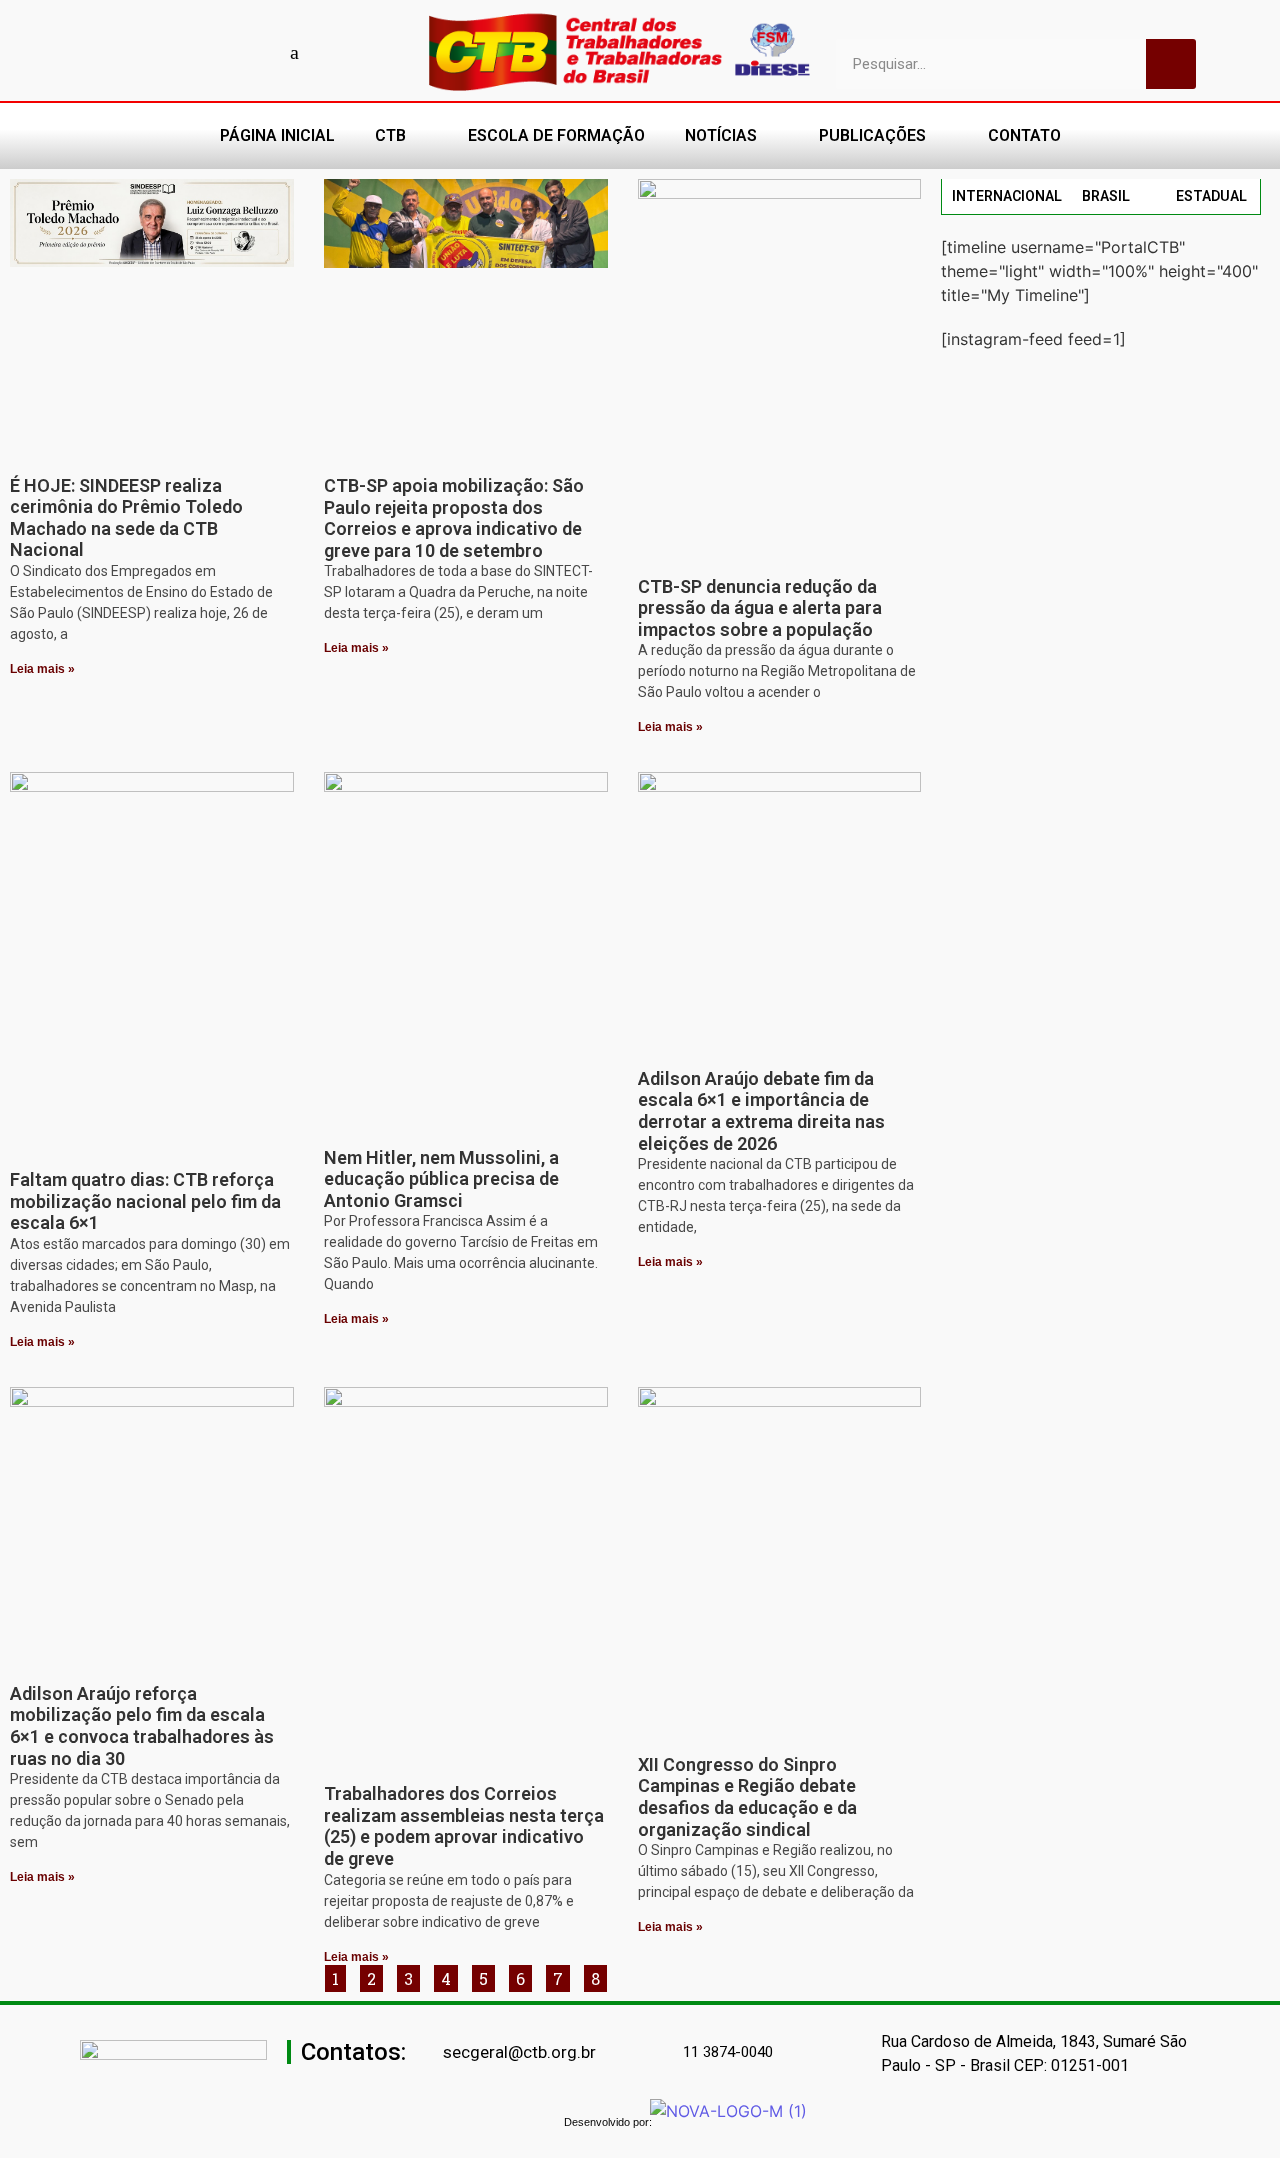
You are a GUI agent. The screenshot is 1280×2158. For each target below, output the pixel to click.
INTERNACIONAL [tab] (1007, 196)
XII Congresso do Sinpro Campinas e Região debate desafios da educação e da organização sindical (747, 1797)
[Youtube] (190, 52)
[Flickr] (260, 52)
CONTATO (1024, 135)
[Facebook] (155, 52)
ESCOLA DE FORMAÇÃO (556, 135)
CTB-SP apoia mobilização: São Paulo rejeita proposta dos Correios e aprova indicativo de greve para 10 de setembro (454, 518)
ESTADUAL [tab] (1211, 196)
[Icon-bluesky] (295, 52)
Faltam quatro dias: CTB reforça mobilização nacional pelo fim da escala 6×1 (145, 1201)
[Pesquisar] (1171, 64)
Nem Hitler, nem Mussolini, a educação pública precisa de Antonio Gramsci (441, 1179)
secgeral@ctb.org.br (519, 2052)
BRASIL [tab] (1106, 196)
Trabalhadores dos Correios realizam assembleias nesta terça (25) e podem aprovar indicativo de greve (464, 1826)
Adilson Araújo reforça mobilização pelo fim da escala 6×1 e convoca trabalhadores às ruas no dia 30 (142, 1726)
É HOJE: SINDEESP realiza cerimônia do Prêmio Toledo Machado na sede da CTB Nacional (126, 518)
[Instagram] (225, 52)
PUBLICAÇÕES (872, 135)
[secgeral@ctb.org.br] (432, 2053)
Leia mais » (42, 669)
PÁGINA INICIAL (277, 135)
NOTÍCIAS (721, 135)
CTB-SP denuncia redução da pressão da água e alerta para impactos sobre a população (760, 608)
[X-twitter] (330, 52)
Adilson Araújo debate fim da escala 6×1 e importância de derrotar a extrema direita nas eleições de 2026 (761, 1111)
